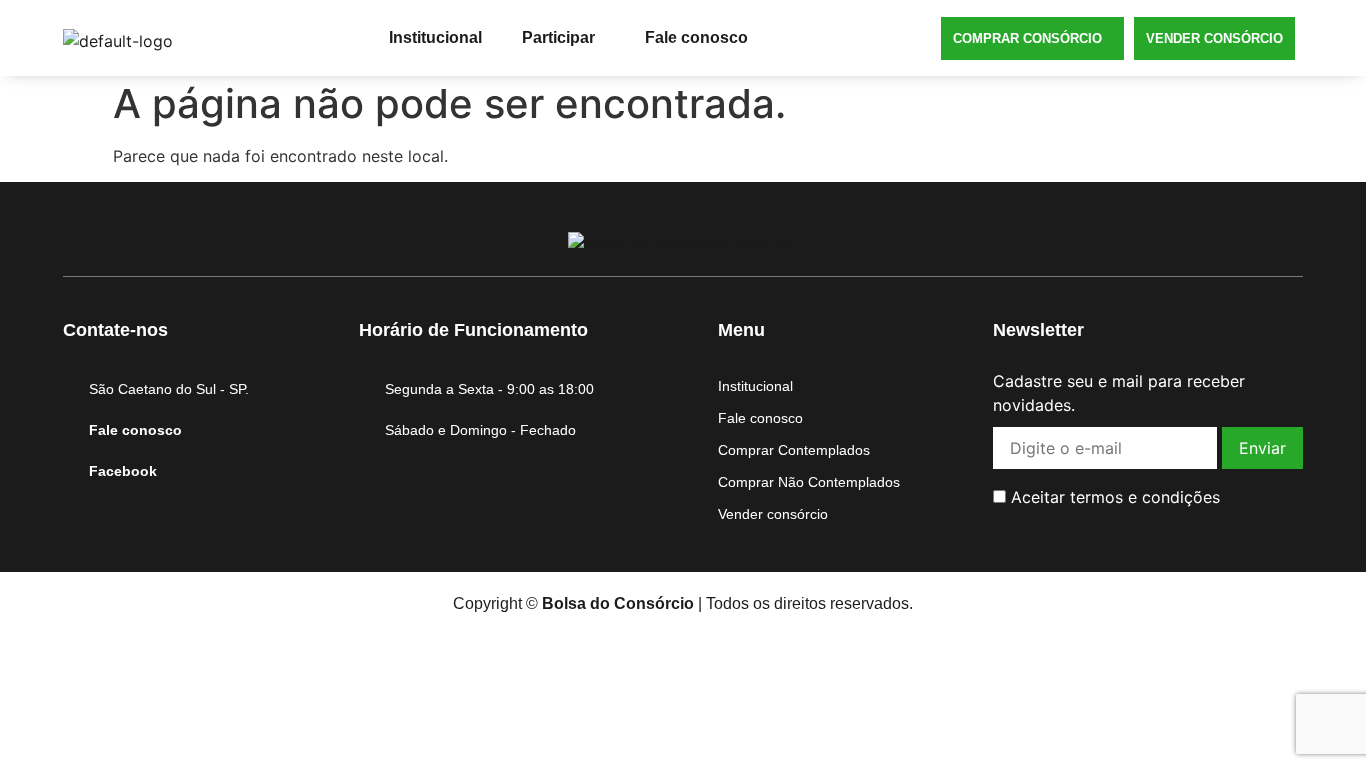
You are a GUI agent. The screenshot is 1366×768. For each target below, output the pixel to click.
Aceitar (1113, 497)
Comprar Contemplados (794, 450)
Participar (558, 37)
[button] (563, 38)
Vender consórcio (1214, 38)
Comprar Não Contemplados (809, 482)
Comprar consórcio (1027, 38)
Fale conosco (696, 37)
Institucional (435, 37)
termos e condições (1145, 497)
